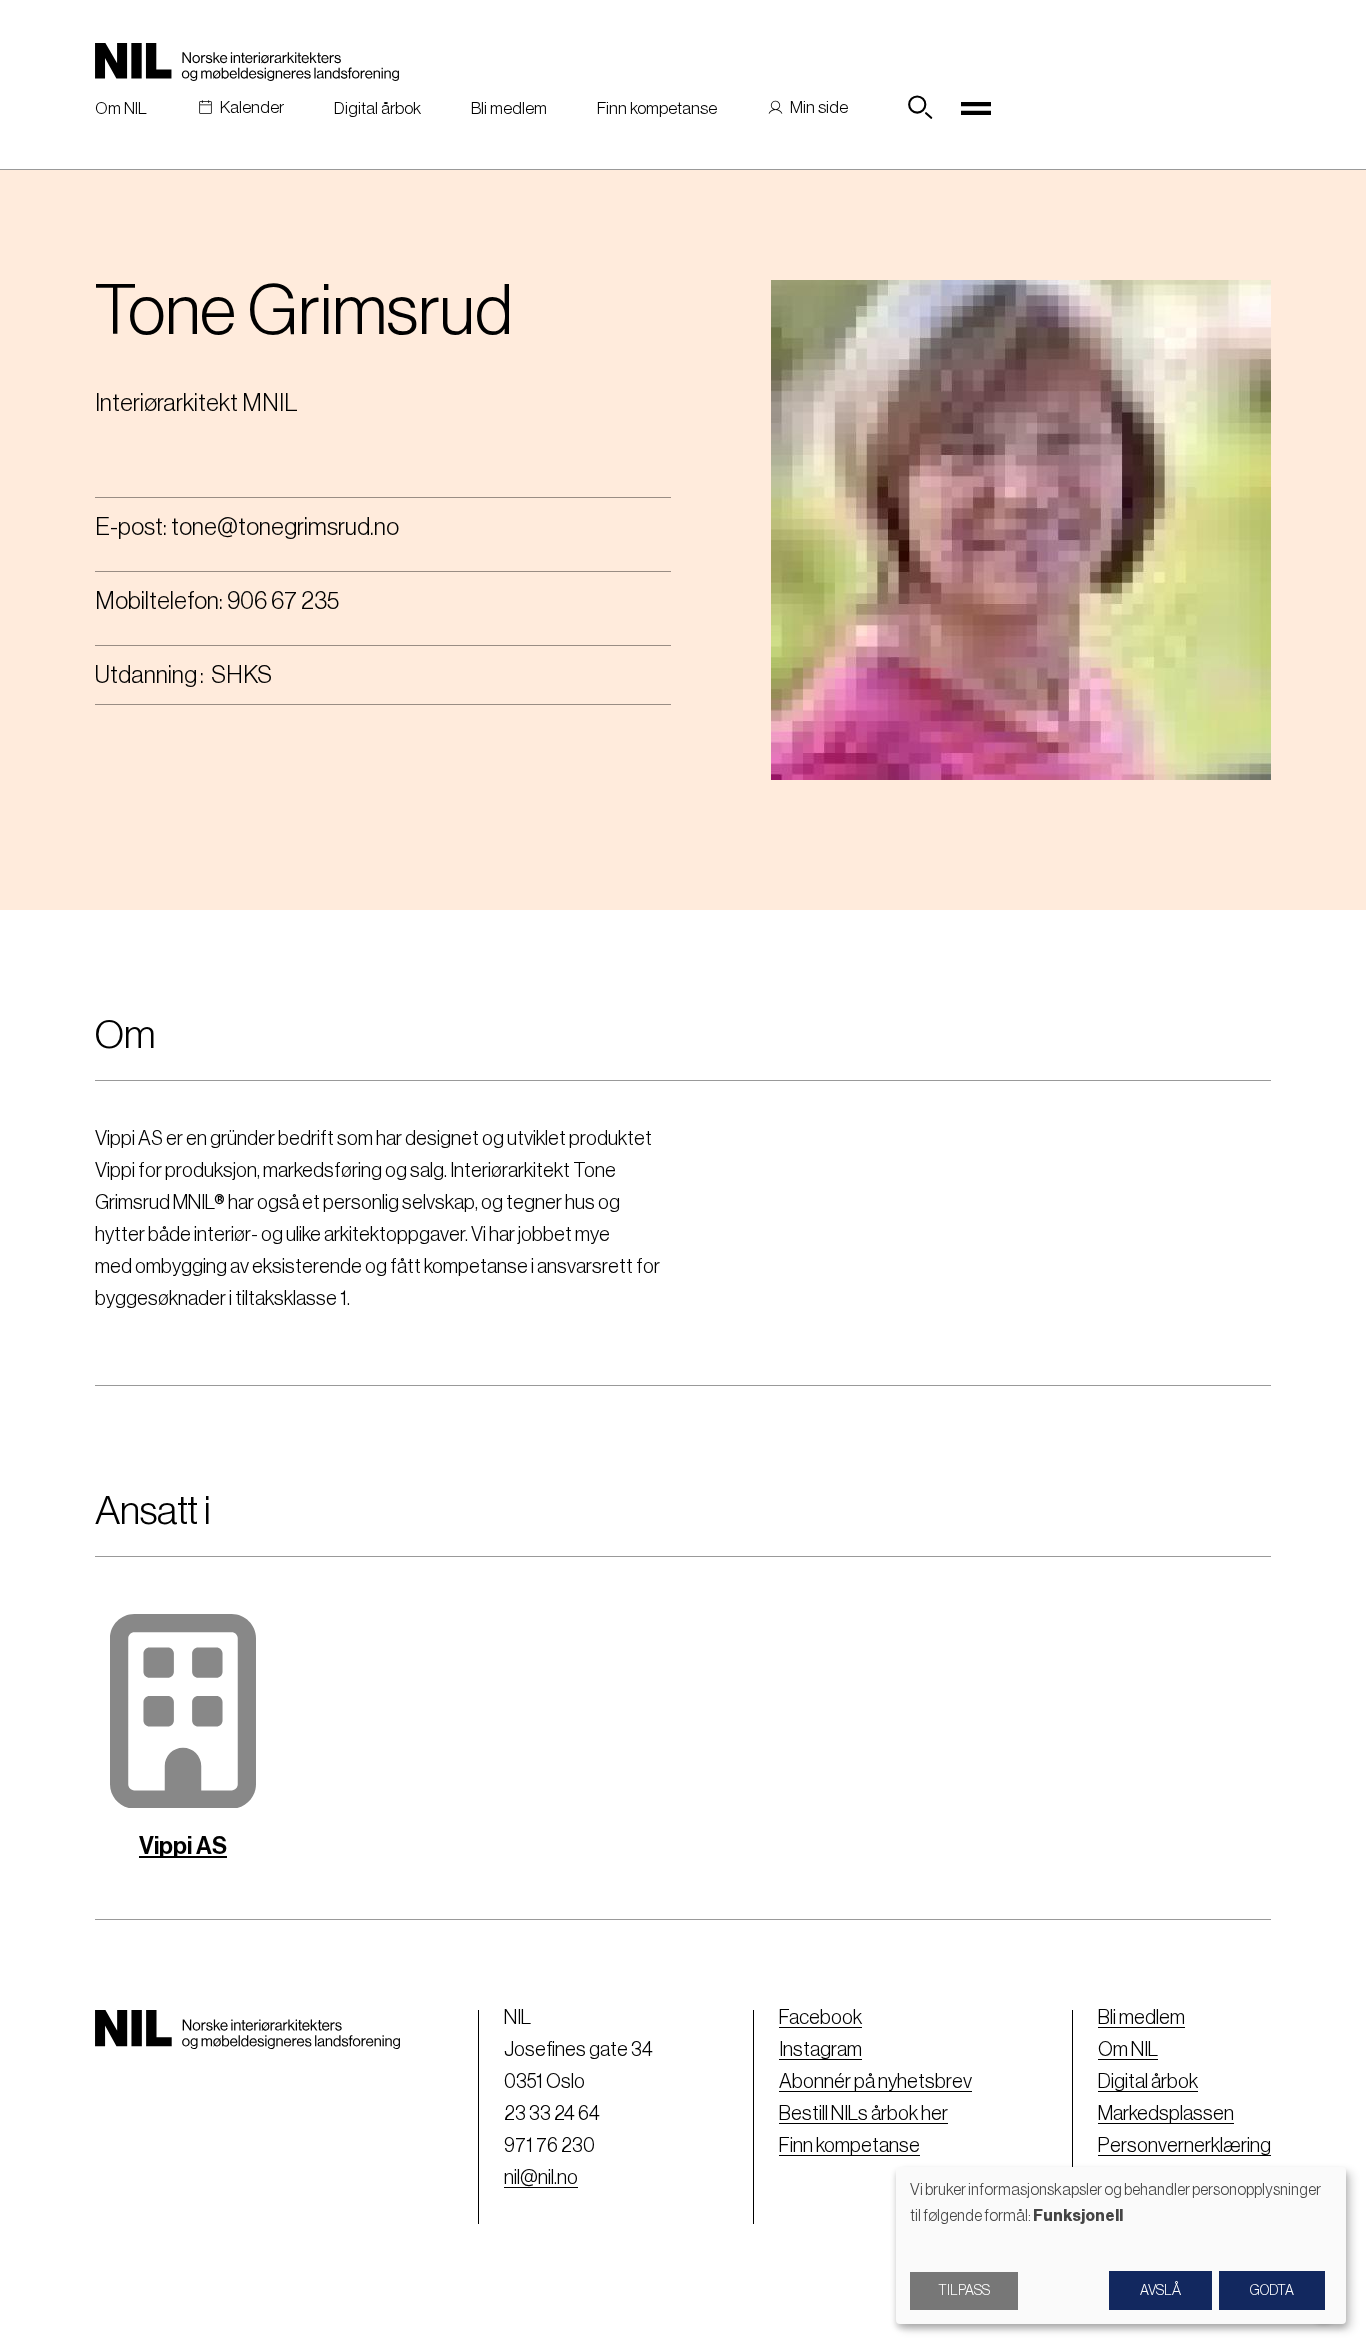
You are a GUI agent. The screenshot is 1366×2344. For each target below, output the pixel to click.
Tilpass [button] (964, 2291)
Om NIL (121, 108)
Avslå (1160, 2291)
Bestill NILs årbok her (863, 2114)
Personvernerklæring (1184, 2146)
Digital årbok (377, 108)
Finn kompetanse (657, 108)
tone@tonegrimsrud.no (285, 527)
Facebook (820, 2018)
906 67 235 (283, 601)
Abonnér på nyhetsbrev (875, 2082)
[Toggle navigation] (976, 108)
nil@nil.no (541, 2178)
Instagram (820, 2050)
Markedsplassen (1166, 2114)
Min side (819, 107)
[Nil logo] (247, 62)
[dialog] (1121, 2245)
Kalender (252, 107)
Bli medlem (509, 108)
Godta (1272, 2291)
